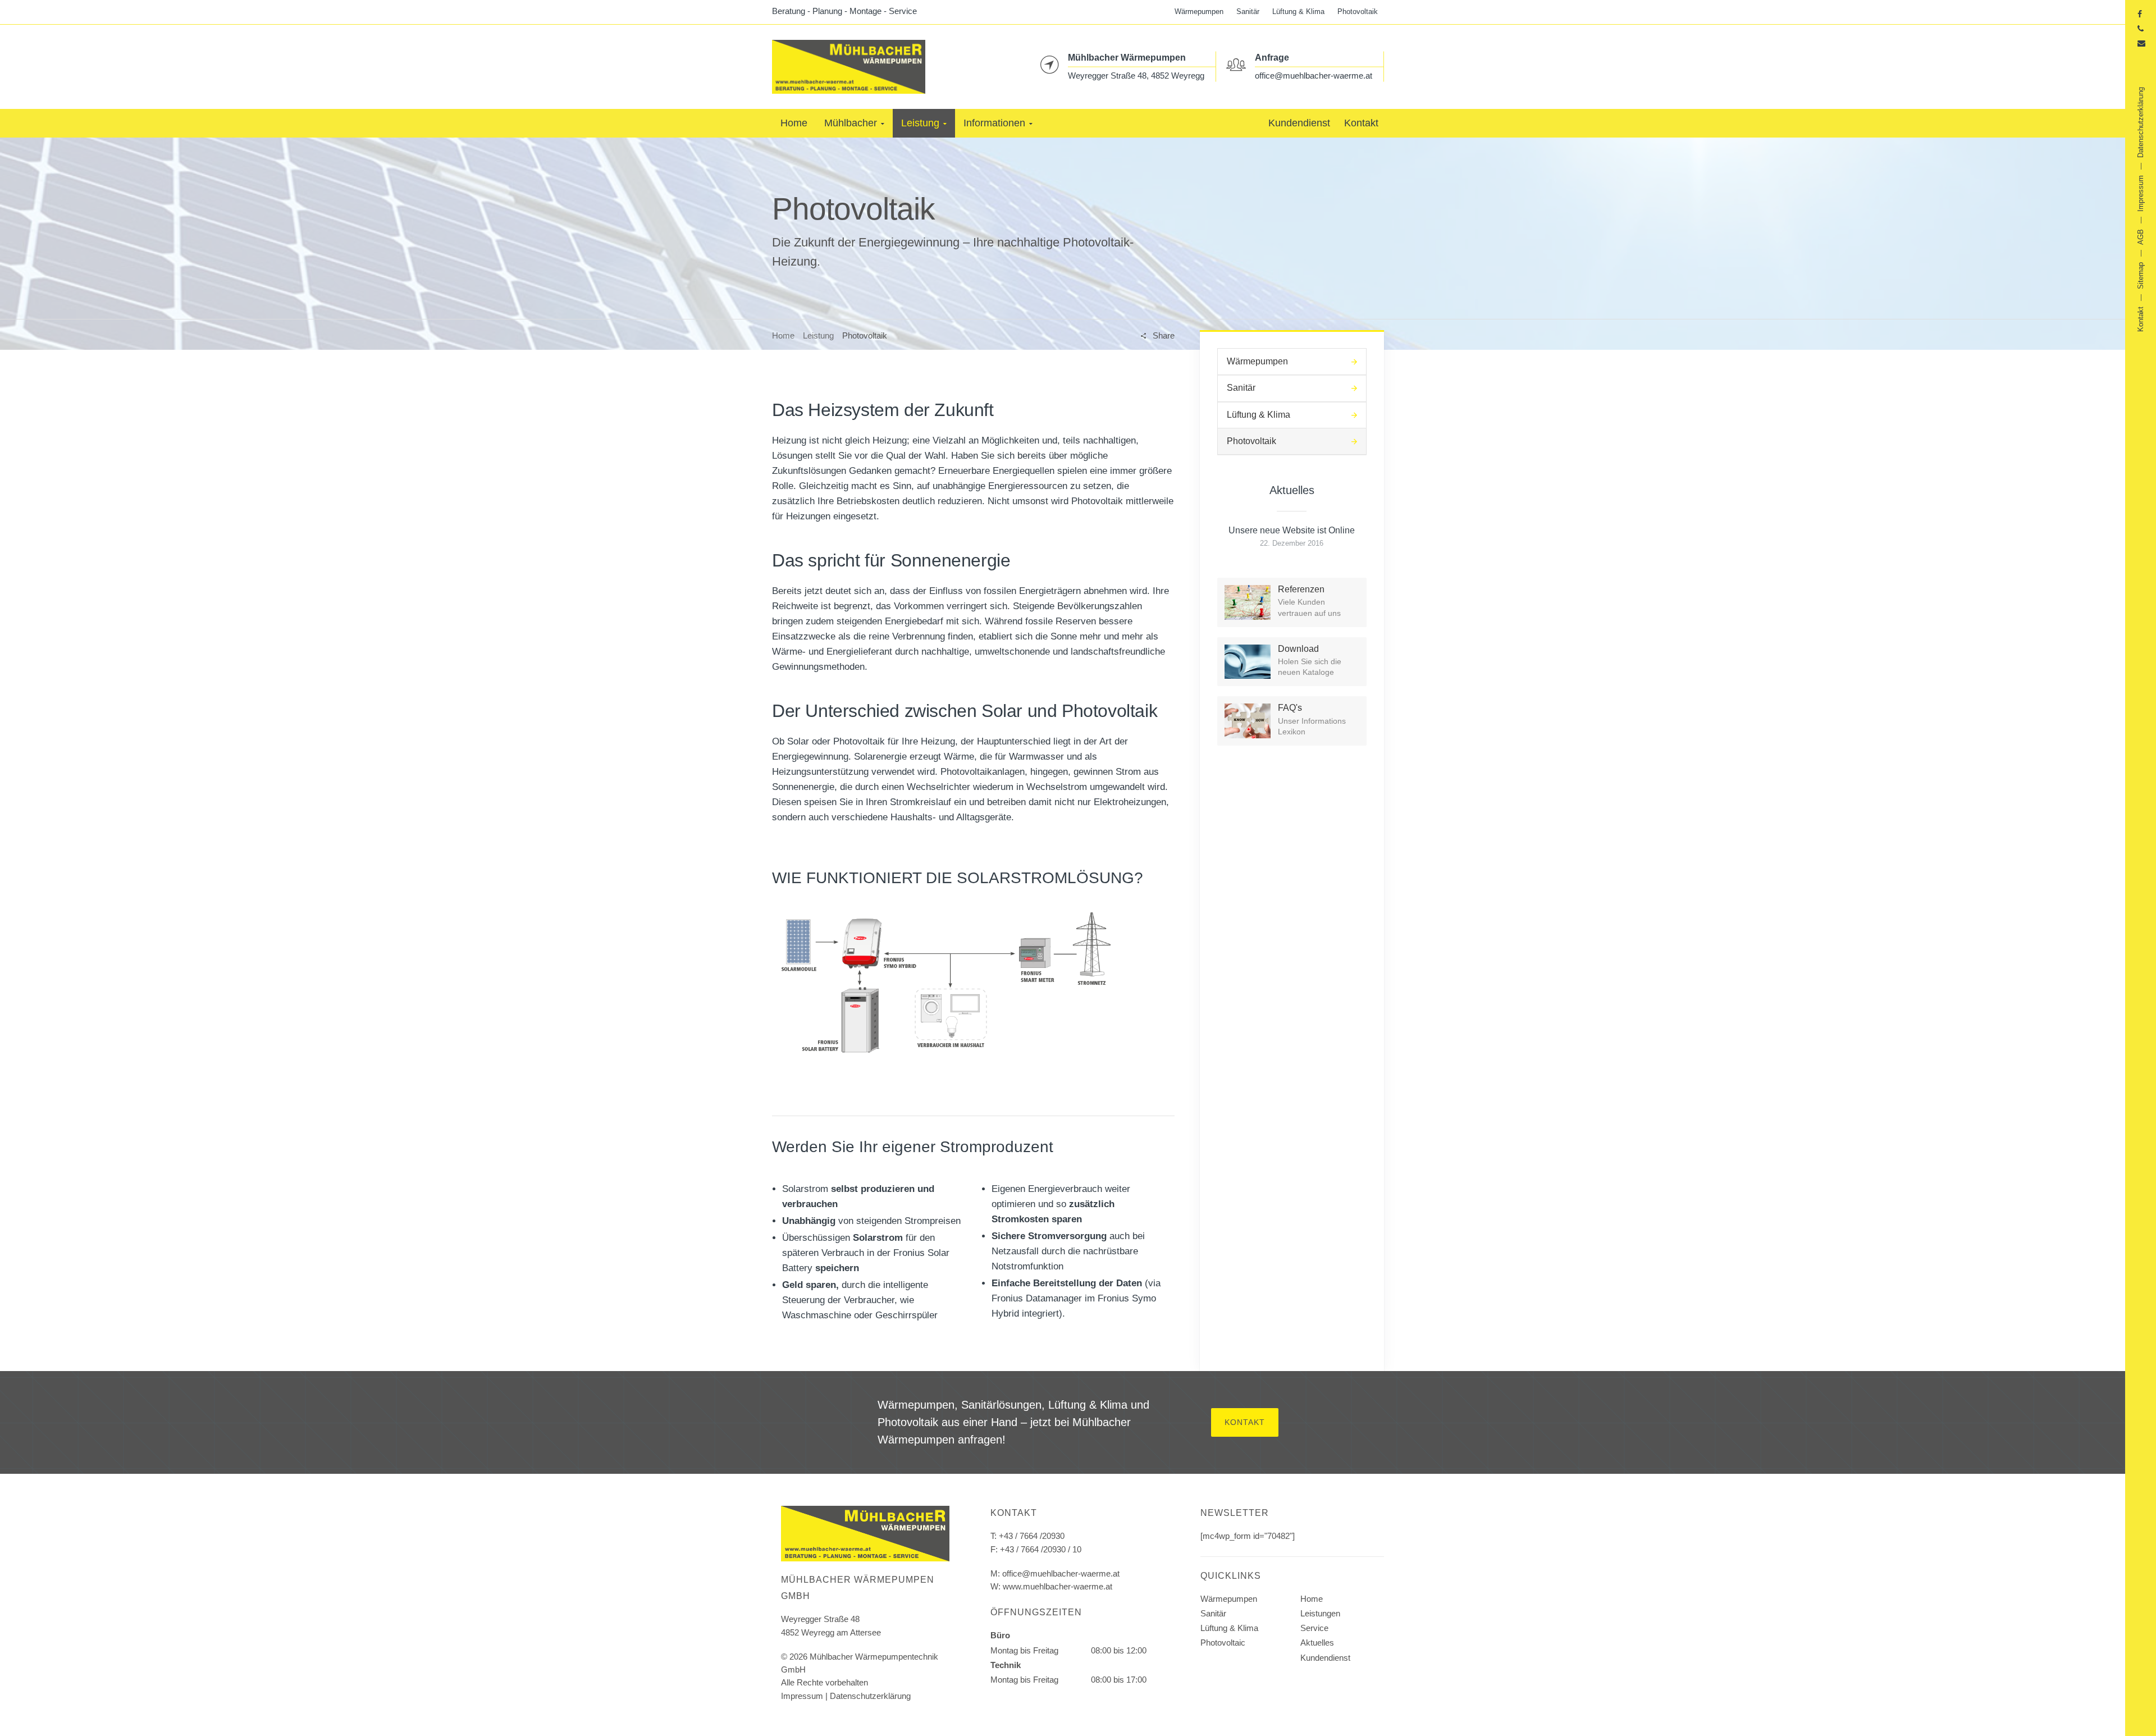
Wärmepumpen (1199, 12)
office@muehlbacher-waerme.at (1314, 75)
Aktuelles (1317, 1643)
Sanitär (1248, 12)
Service (1314, 1628)
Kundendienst (1325, 1658)
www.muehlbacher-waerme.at (1058, 1586)
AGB (2141, 237)
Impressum (802, 1696)
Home (783, 335)
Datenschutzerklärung (870, 1696)
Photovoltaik (1358, 12)
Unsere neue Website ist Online (1292, 530)
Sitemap (2141, 276)
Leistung (818, 335)
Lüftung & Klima (1298, 12)
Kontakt (1245, 1422)
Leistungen (1320, 1613)
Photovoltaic (1223, 1643)
